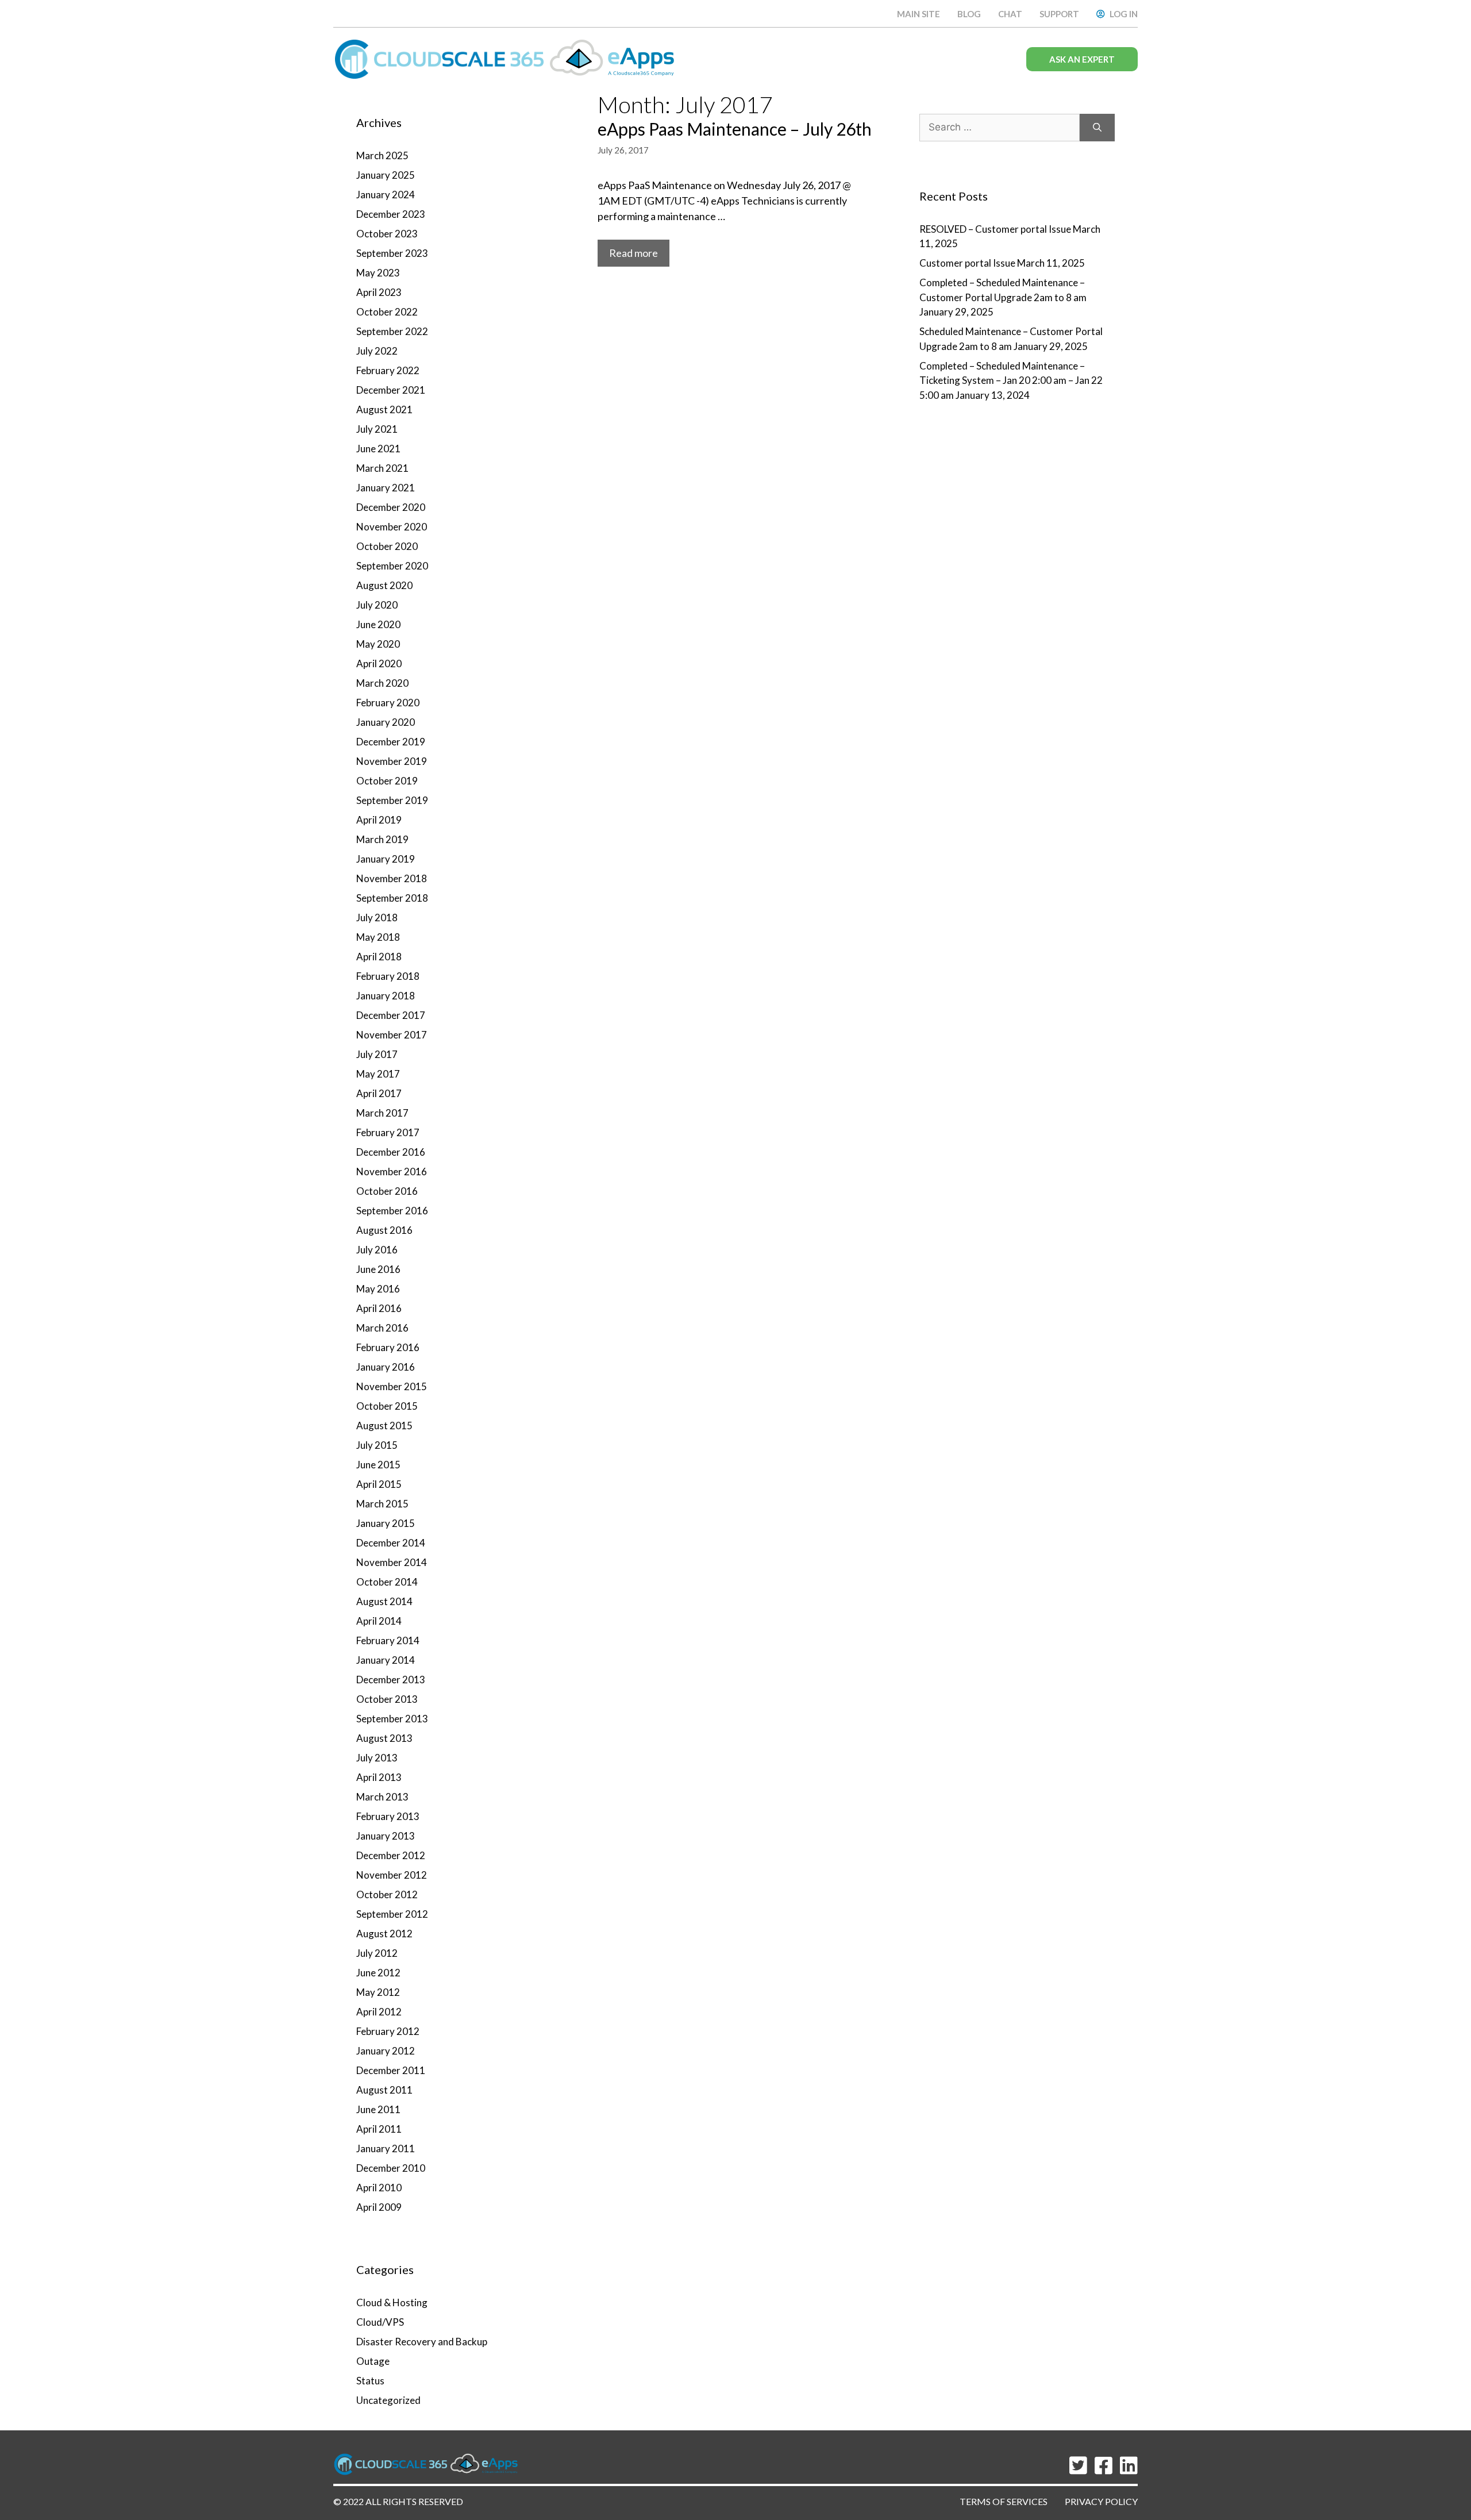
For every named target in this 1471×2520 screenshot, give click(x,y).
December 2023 (391, 214)
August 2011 (384, 2090)
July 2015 (377, 1445)
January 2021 (386, 488)
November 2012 (392, 1875)
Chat (1010, 14)
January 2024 (386, 195)
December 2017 (391, 1015)
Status (370, 2381)
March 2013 (382, 1797)
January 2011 (386, 2148)
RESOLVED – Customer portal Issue (995, 229)
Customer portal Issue (967, 263)
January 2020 (386, 722)
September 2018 (392, 898)
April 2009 (379, 2207)
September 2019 (392, 800)
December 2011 (391, 2070)
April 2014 (379, 1621)
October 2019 (387, 781)
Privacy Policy (1101, 2501)
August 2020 (384, 585)
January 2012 (386, 2051)
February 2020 (388, 703)
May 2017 (378, 1074)
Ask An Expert (1082, 59)
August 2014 (384, 1601)
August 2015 (384, 1426)
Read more (634, 253)
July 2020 (377, 605)
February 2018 (388, 976)
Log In (1124, 14)
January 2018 (386, 996)
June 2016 (378, 1269)
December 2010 (391, 2168)
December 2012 (391, 1855)
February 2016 (388, 1347)
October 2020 (387, 546)
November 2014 (392, 1562)
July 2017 (377, 1054)
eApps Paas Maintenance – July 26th (735, 129)
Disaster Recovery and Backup (422, 2342)
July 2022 (377, 351)
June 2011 (378, 2109)
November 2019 (392, 761)
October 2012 (387, 1894)
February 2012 (388, 2031)
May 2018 (378, 937)
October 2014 (387, 1582)
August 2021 (384, 409)
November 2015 (392, 1386)
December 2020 (391, 507)
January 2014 (386, 1660)
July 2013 (377, 1758)
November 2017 (392, 1035)
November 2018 (392, 878)
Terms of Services (1004, 2501)
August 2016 (384, 1230)
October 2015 (387, 1406)
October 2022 (387, 312)
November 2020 (392, 527)
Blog (969, 14)
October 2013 (387, 1699)
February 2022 (388, 370)
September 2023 (392, 253)
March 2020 (382, 683)
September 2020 (392, 566)
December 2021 (391, 390)
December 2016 (391, 1152)
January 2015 (386, 1523)
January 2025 (386, 175)
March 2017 (382, 1113)
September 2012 (392, 1914)
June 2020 (378, 624)
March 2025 (382, 155)
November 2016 (392, 1171)
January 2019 (386, 859)
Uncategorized (388, 2400)
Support (1059, 14)
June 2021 (378, 449)
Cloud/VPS (380, 2322)
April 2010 (379, 2188)
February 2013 (388, 1816)
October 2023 (387, 234)
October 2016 (387, 1191)
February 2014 (388, 1640)
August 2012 (384, 1934)
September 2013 (392, 1719)
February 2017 (388, 1132)
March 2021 (382, 468)
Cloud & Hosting (392, 2302)
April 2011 (379, 2129)
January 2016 (386, 1367)
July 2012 (377, 1953)
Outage (373, 2361)
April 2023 (379, 292)
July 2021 (377, 429)
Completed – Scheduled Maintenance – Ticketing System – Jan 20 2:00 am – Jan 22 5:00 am (1011, 380)
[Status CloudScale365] (509, 58)
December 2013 (391, 1680)
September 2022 (392, 331)
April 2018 (379, 957)
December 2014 (391, 1543)
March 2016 (382, 1328)
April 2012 (379, 2012)
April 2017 (379, 1093)
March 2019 (382, 839)
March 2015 (382, 1504)
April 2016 (379, 1308)
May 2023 (378, 273)
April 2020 (379, 663)
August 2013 (384, 1738)
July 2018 (377, 917)
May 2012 (378, 1992)
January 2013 (386, 1836)
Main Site (919, 14)
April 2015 (379, 1484)
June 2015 (378, 1465)
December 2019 (391, 742)
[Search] (1097, 128)
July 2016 (377, 1250)
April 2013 (379, 1777)
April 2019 (379, 820)
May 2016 (378, 1289)
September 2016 (392, 1211)
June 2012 (378, 1973)
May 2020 (378, 644)
